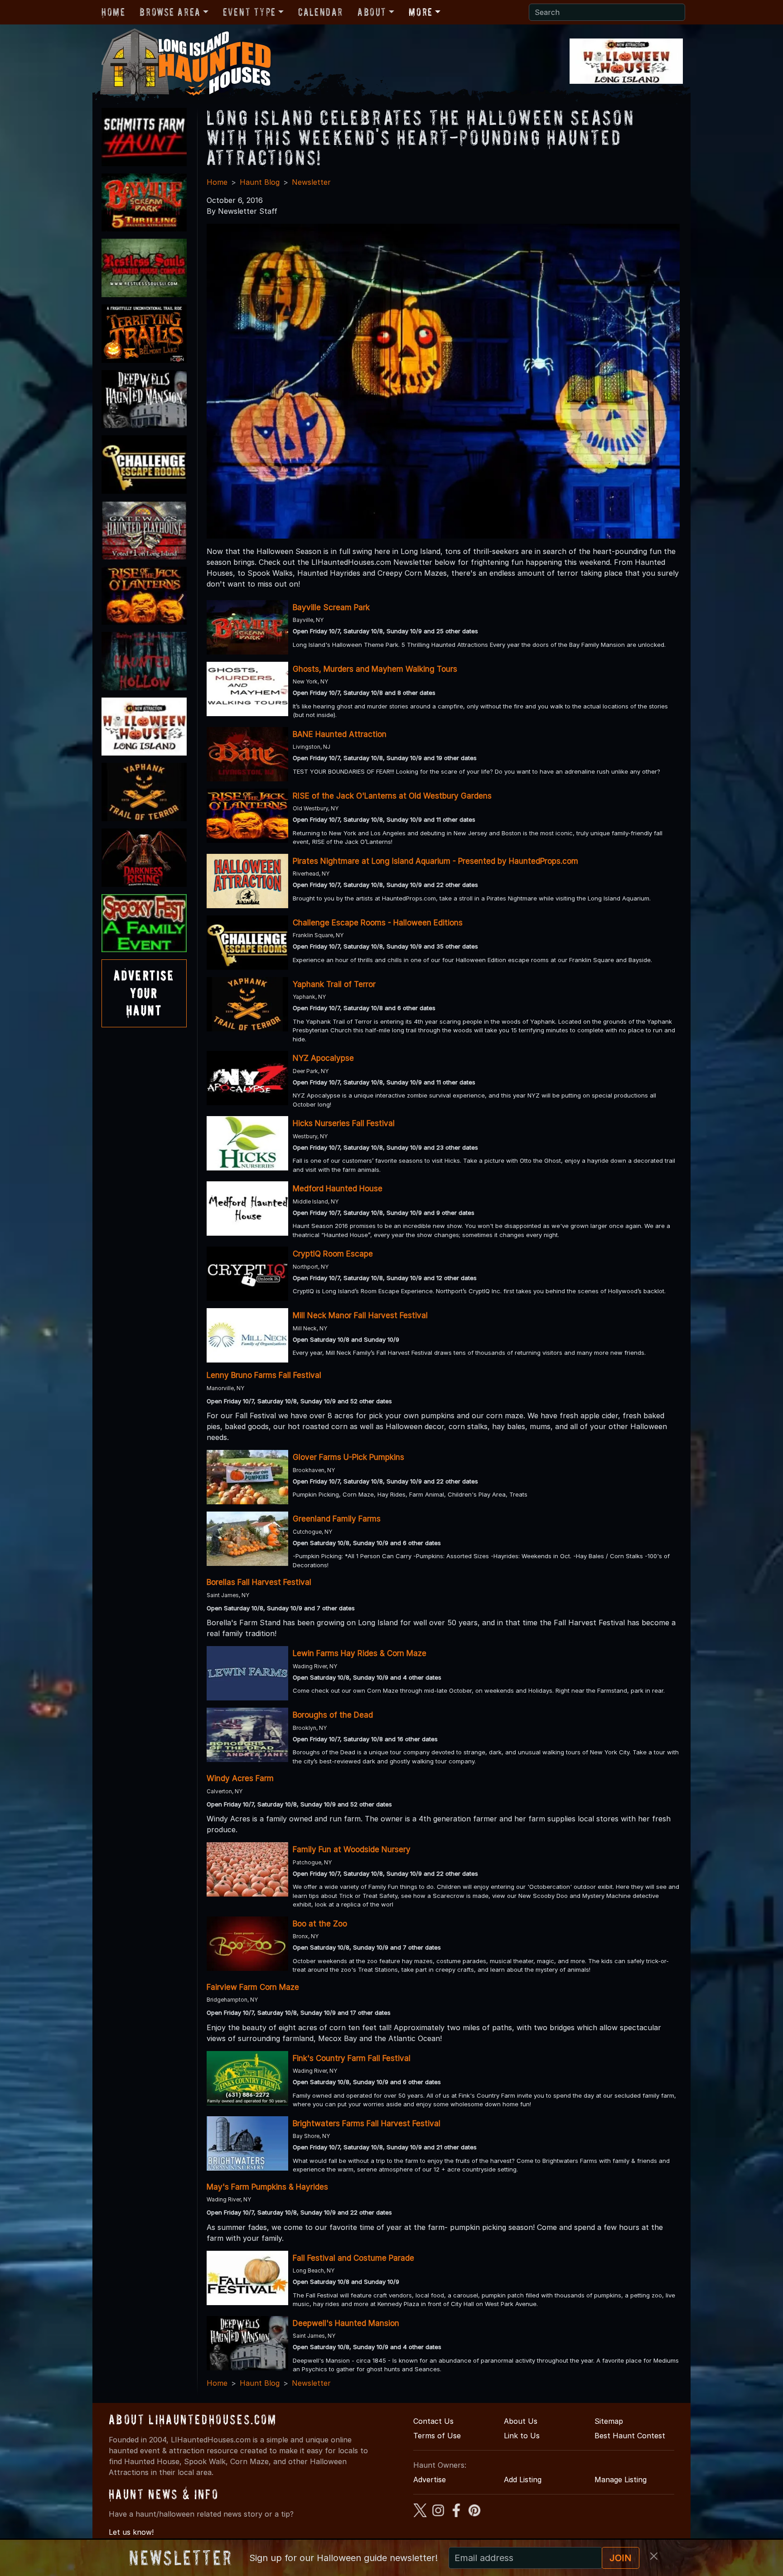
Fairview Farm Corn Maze (253, 1987)
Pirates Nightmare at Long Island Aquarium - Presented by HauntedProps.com (435, 861)
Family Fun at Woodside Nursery (352, 1849)
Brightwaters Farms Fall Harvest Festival (367, 2123)
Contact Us (433, 2421)
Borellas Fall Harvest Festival (259, 1582)
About (372, 12)
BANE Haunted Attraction (340, 734)
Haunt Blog (260, 182)
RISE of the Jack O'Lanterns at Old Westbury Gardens (392, 796)
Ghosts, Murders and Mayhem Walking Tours (375, 669)
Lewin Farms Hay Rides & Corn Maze (360, 1653)
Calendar (321, 12)
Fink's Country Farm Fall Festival (352, 2058)
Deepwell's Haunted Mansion (346, 2323)
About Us (521, 2421)
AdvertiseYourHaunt (144, 993)
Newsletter (311, 182)
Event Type (249, 12)
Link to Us (522, 2436)
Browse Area (170, 12)
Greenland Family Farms (337, 1519)
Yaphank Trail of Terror (334, 984)
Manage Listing (621, 2480)
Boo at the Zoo (320, 1924)
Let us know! (131, 2532)
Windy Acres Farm (240, 1778)
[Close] (654, 2556)
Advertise (430, 2480)
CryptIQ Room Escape (333, 1254)
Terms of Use (437, 2436)
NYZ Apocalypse (323, 1058)
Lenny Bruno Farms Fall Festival (264, 1375)
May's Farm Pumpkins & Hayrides (267, 2187)
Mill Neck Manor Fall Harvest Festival (360, 1315)
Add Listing (523, 2480)
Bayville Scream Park (331, 607)
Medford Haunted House (338, 1189)
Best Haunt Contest (630, 2436)
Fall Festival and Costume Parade (353, 2258)
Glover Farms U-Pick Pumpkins (348, 1457)
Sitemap (609, 2421)
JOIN (621, 2558)
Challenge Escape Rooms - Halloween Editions (378, 923)
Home (113, 12)
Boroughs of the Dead (333, 1715)
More (420, 12)
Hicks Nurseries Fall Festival (344, 1123)
